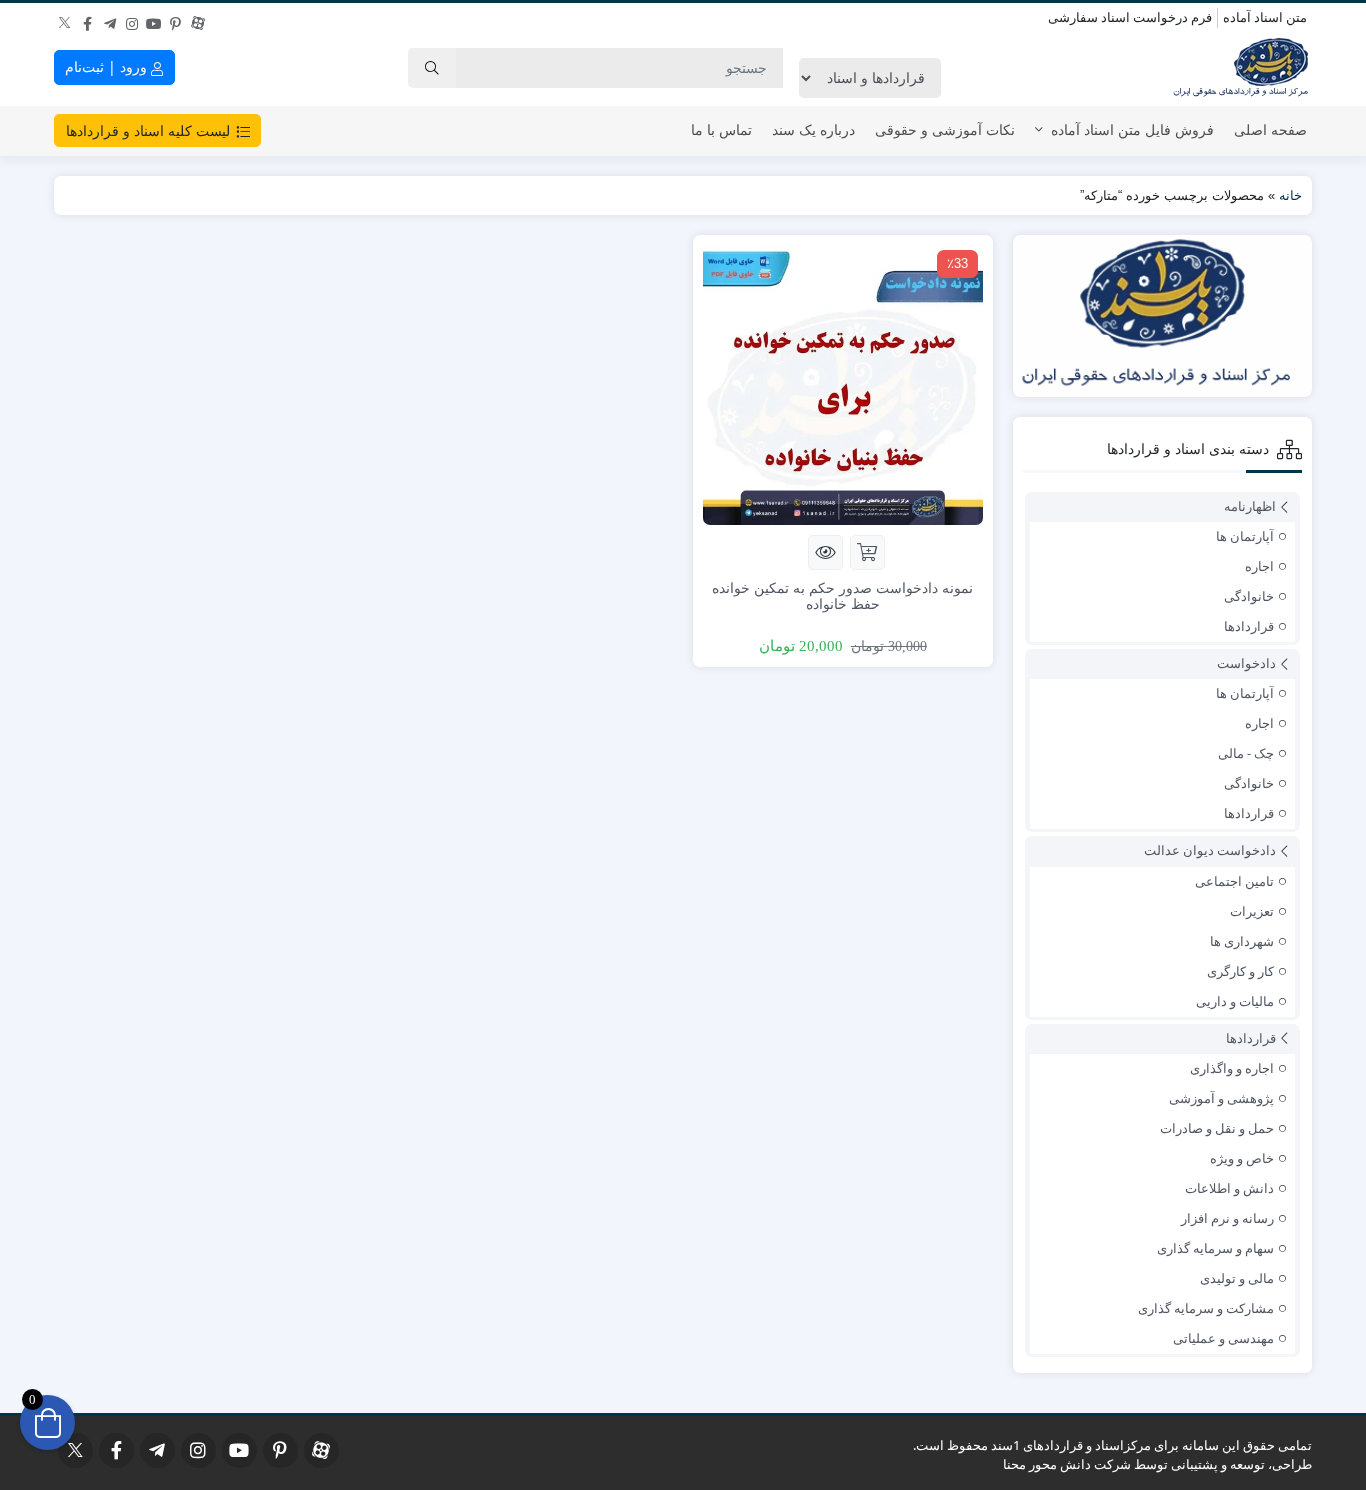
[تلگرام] (110, 19)
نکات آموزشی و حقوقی (945, 129)
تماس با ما (721, 129)
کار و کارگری (1240, 971)
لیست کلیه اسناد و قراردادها (150, 130)
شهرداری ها (1242, 941)
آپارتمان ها (1245, 536)
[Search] (432, 68)
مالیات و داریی (1235, 1001)
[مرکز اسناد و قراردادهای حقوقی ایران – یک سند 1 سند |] (1242, 68)
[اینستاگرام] (132, 19)
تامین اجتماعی (1234, 881)
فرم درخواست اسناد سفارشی (1130, 17)
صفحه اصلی (1270, 129)
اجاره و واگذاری (1232, 1068)
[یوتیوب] (154, 19)
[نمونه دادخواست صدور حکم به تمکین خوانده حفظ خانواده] (843, 383)
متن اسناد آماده (1265, 17)
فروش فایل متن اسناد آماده (1132, 129)
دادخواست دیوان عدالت (1210, 850)
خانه (1290, 195)
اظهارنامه (1250, 506)
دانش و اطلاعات (1229, 1188)
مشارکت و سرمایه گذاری (1206, 1308)
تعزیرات (1252, 911)
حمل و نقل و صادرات (1217, 1128)
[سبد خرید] (47, 1422)
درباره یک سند (813, 129)
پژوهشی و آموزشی (1221, 1098)
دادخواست (1246, 663)
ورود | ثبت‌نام (108, 66)
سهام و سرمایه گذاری (1215, 1248)
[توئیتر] (66, 19)
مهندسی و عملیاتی (1223, 1338)
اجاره (1259, 566)
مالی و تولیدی (1237, 1278)
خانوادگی (1249, 596)
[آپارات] (198, 19)
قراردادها (1249, 626)
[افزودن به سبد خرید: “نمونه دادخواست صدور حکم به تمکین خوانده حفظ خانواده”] (867, 552)
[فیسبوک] (88, 19)
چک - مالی (1246, 753)
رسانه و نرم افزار (1227, 1218)
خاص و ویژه (1242, 1158)
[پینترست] (176, 19)
